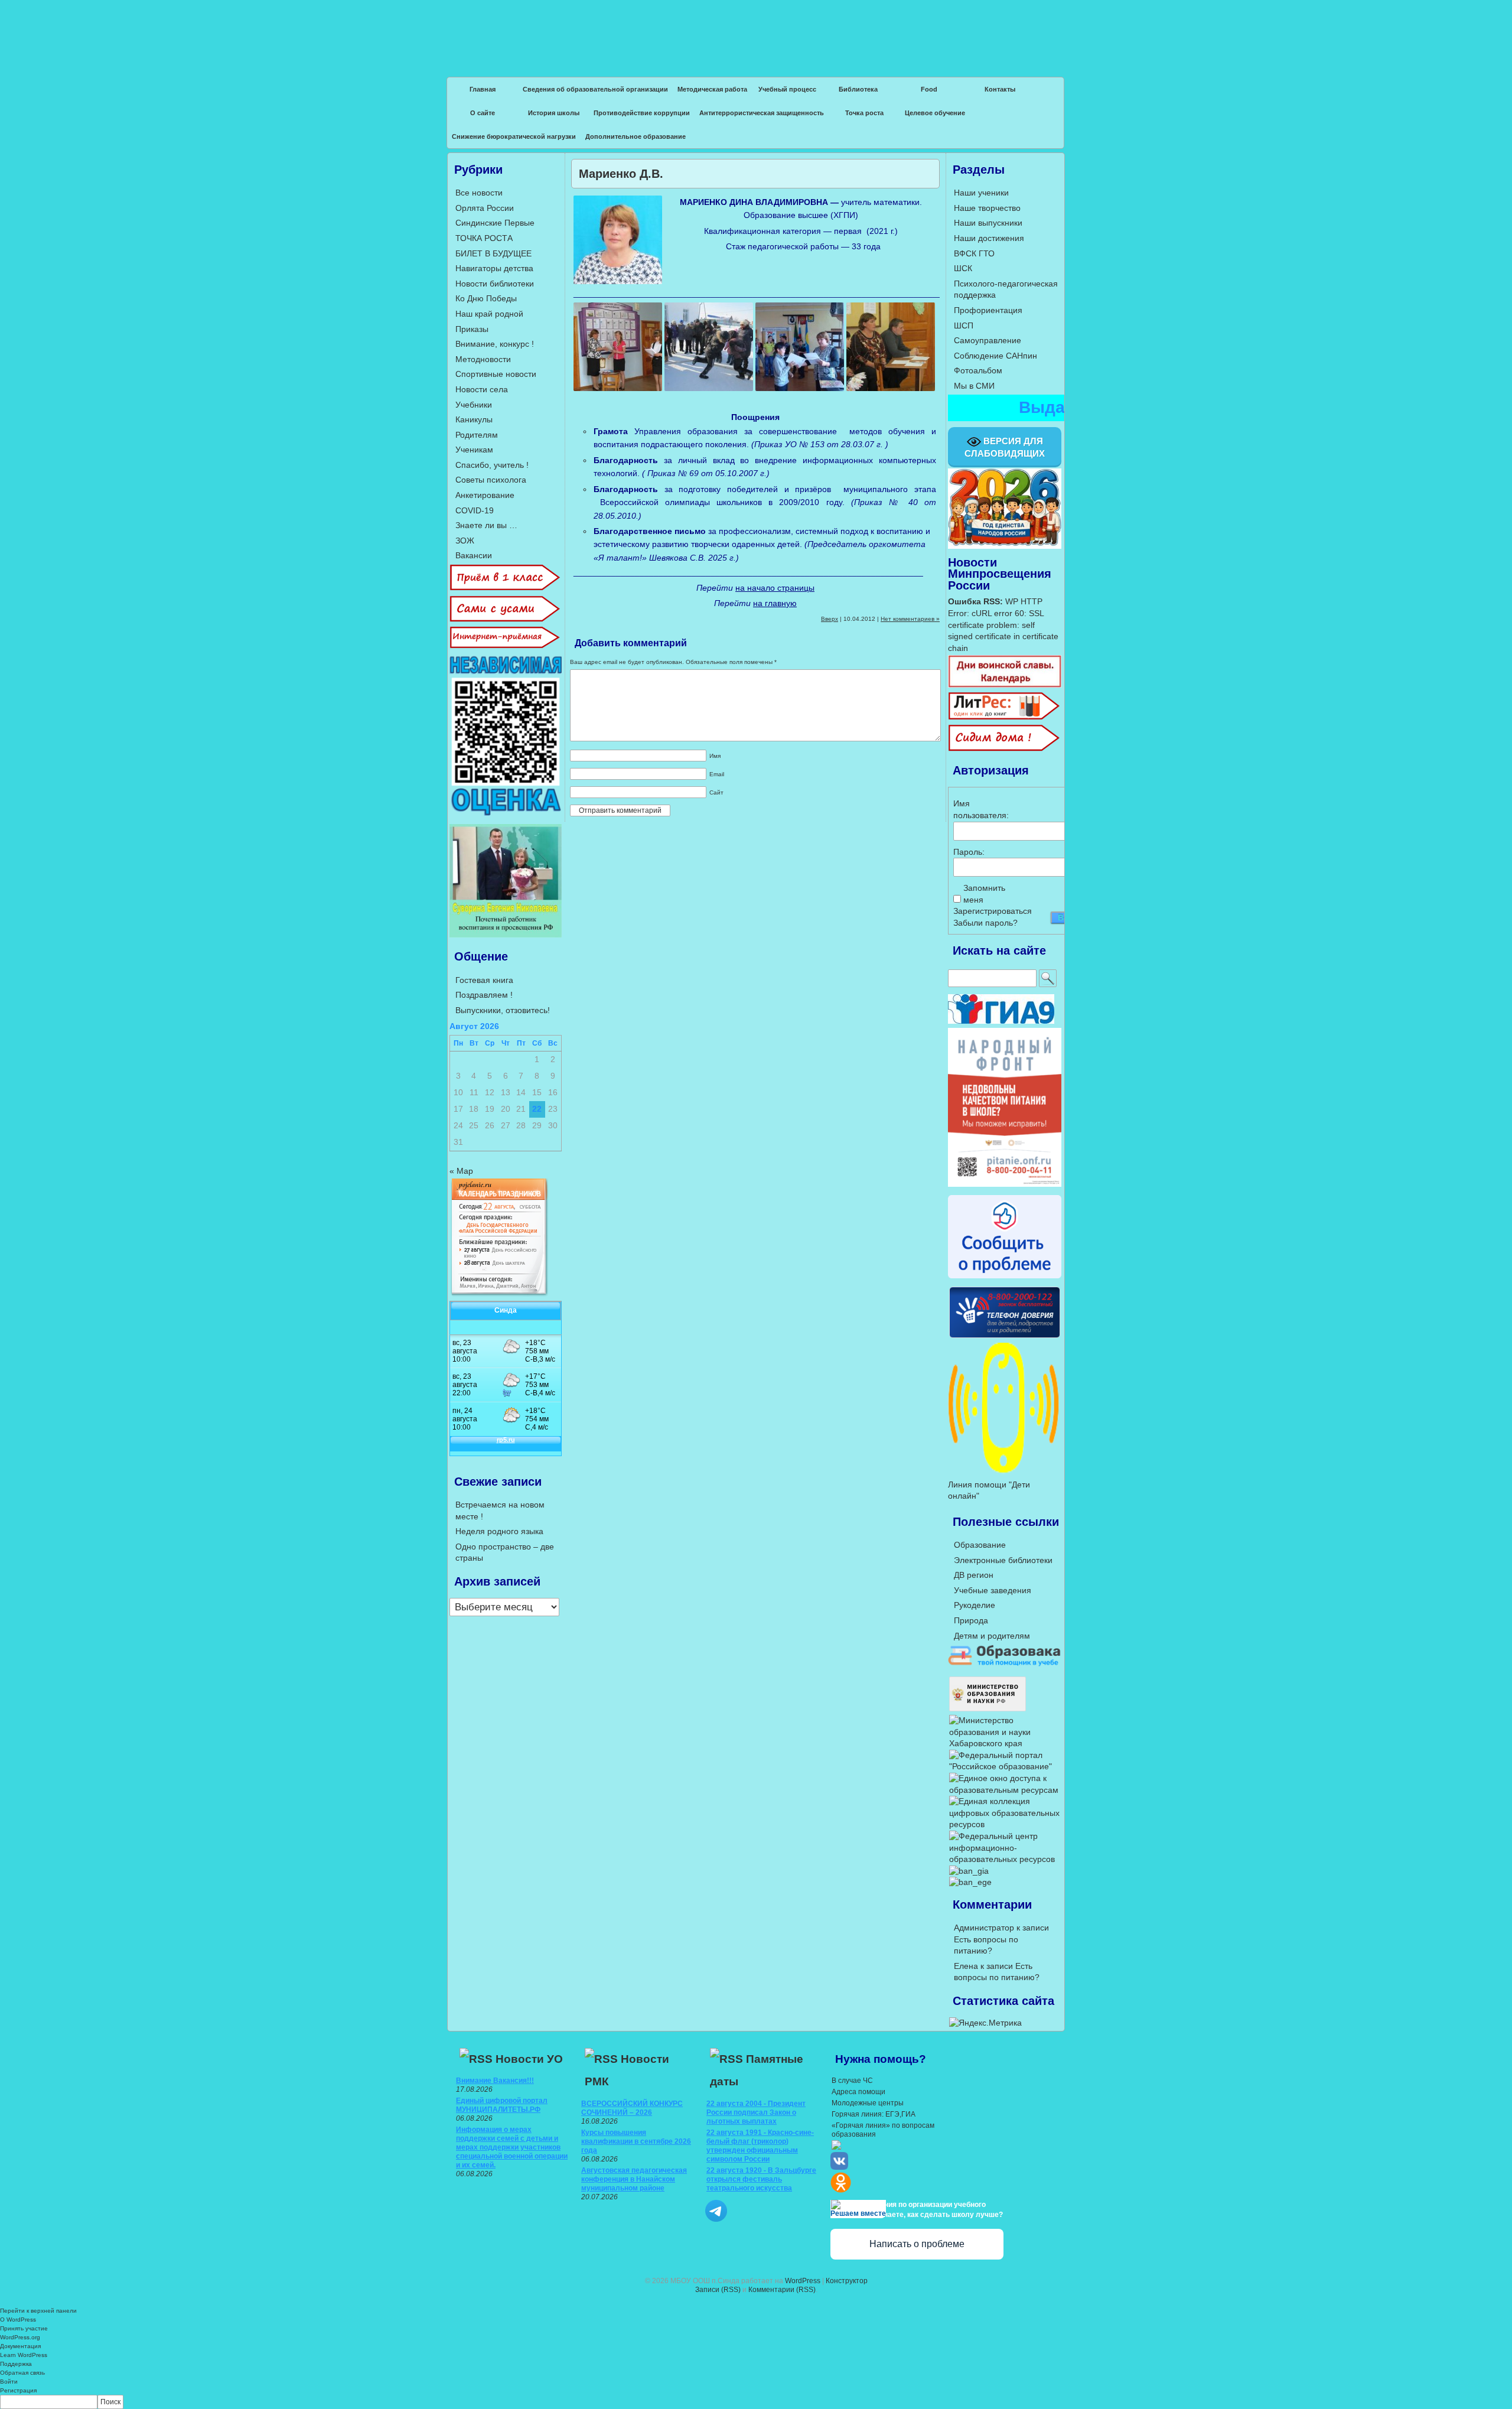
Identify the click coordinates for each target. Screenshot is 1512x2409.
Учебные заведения (993, 1590)
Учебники (474, 405)
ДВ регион (974, 1575)
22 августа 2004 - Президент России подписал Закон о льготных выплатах (756, 2112)
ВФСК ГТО (974, 253)
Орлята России (485, 208)
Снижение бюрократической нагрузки (514, 136)
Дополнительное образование (636, 136)
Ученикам (474, 450)
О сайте (483, 113)
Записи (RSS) (718, 2290)
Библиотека (858, 89)
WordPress (803, 2281)
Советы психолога (491, 480)
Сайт (716, 792)
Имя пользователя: (974, 809)
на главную (775, 603)
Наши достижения (989, 238)
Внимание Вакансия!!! (495, 2081)
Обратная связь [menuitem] (22, 2373)
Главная (483, 89)
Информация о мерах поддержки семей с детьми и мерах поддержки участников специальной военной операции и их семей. (512, 2147)
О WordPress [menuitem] (18, 2320)
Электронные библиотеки (1003, 1560)
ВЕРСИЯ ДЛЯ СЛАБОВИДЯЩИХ (1005, 447)
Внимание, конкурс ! (495, 344)
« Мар (461, 1171)
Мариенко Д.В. (621, 174)
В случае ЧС (852, 2081)
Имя (715, 756)
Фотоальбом (978, 370)
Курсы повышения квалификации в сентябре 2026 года (636, 2141)
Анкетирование (485, 495)
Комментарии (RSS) (782, 2290)
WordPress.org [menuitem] (20, 2337)
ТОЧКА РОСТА (484, 238)
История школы (554, 113)
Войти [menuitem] (9, 2382)
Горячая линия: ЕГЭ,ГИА (874, 2114)
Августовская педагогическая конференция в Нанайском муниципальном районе (634, 2179)
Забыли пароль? (985, 923)
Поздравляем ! (484, 995)
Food (929, 89)
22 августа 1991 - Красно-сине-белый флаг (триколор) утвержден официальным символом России (760, 2146)
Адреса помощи (858, 2092)
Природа (971, 1620)
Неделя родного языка (499, 1531)
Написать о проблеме (917, 2244)
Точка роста (864, 113)
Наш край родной (489, 314)
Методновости (483, 359)
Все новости (479, 193)
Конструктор (847, 2281)
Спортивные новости (496, 374)
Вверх (830, 619)
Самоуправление (988, 340)
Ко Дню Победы (486, 298)
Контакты (1000, 89)
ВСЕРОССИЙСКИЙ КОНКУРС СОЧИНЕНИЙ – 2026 (632, 2108)
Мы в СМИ (974, 386)
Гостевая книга (484, 980)
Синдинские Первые (495, 223)
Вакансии (474, 555)
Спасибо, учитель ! (492, 465)
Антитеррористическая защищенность (762, 113)
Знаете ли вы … (486, 525)
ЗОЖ (465, 541)
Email (717, 774)
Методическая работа (712, 89)
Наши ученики (981, 193)
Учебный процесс (787, 89)
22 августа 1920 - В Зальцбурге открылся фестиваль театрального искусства (761, 2179)
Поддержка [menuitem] (16, 2364)
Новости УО (529, 2059)
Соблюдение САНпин (995, 356)
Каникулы (474, 419)
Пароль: (969, 852)
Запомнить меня (984, 894)
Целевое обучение (935, 113)
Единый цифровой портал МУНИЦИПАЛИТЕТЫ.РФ (502, 2105)
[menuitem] (756, 2402)
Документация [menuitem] (20, 2346)
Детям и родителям (992, 1636)
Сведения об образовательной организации (595, 89)
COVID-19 (475, 510)
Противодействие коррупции (642, 113)
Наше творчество (987, 208)
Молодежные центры (868, 2103)
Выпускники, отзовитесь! (503, 1010)
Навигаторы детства (494, 268)
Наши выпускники (988, 223)
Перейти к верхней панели (38, 2311)
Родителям (477, 435)
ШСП (964, 325)
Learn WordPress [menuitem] (24, 2355)
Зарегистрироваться (993, 911)
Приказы (472, 329)
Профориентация (988, 310)
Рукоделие (975, 1605)
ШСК (963, 268)
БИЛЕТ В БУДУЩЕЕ (493, 253)
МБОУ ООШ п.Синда (756, 30)
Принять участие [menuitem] (24, 2328)
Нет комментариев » (910, 619)
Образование (980, 1545)
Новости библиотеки (495, 284)
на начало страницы (775, 588)
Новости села (482, 389)
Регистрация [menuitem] (18, 2390)
